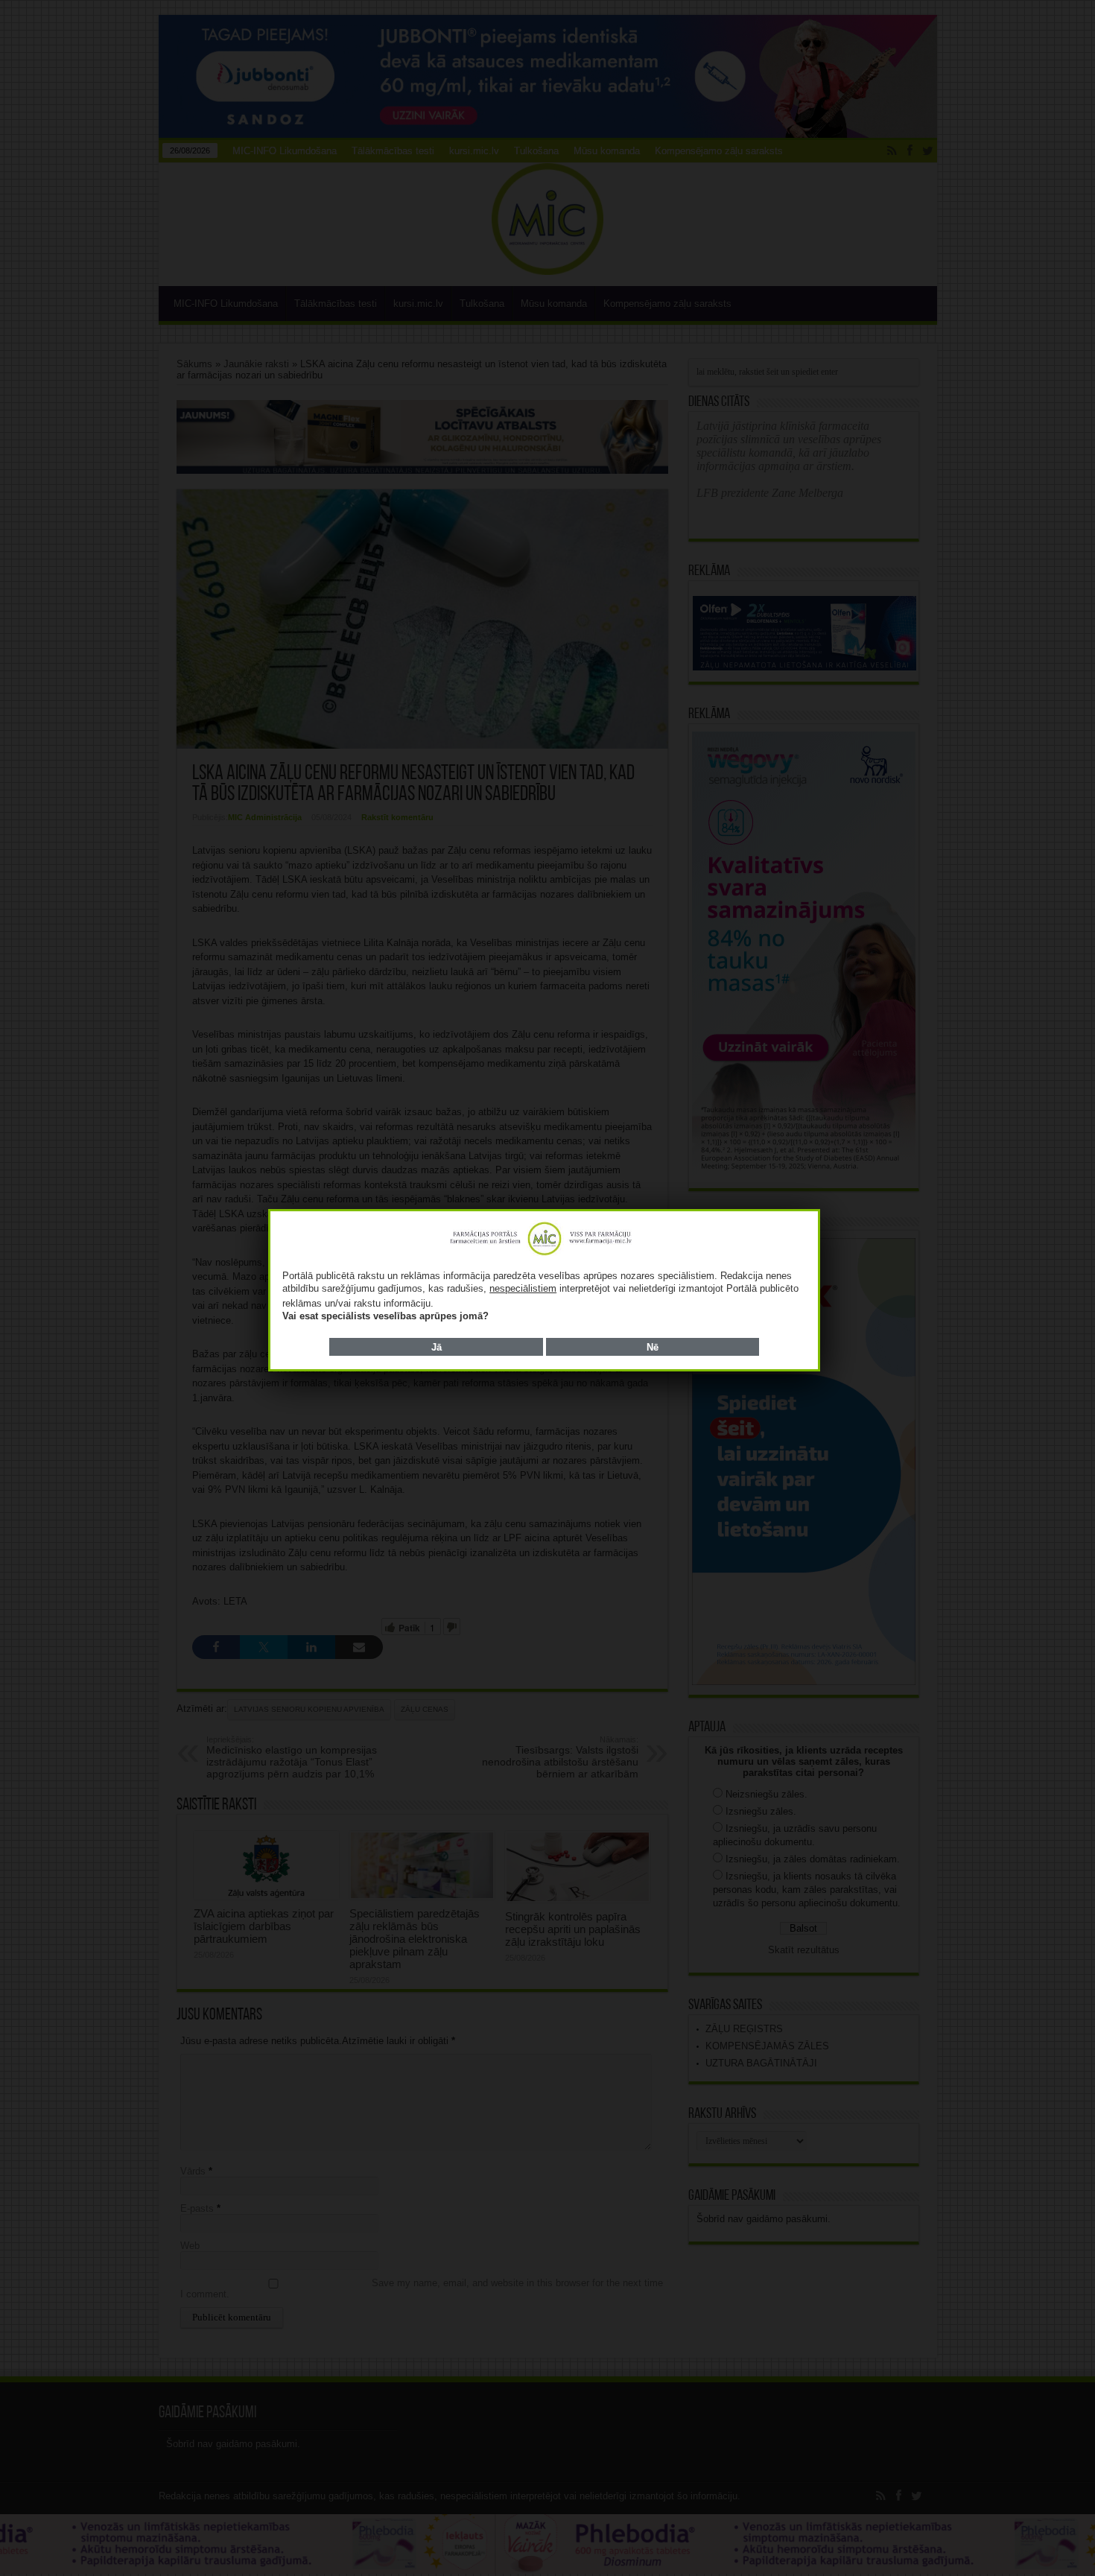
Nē (653, 1347)
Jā (437, 1347)
